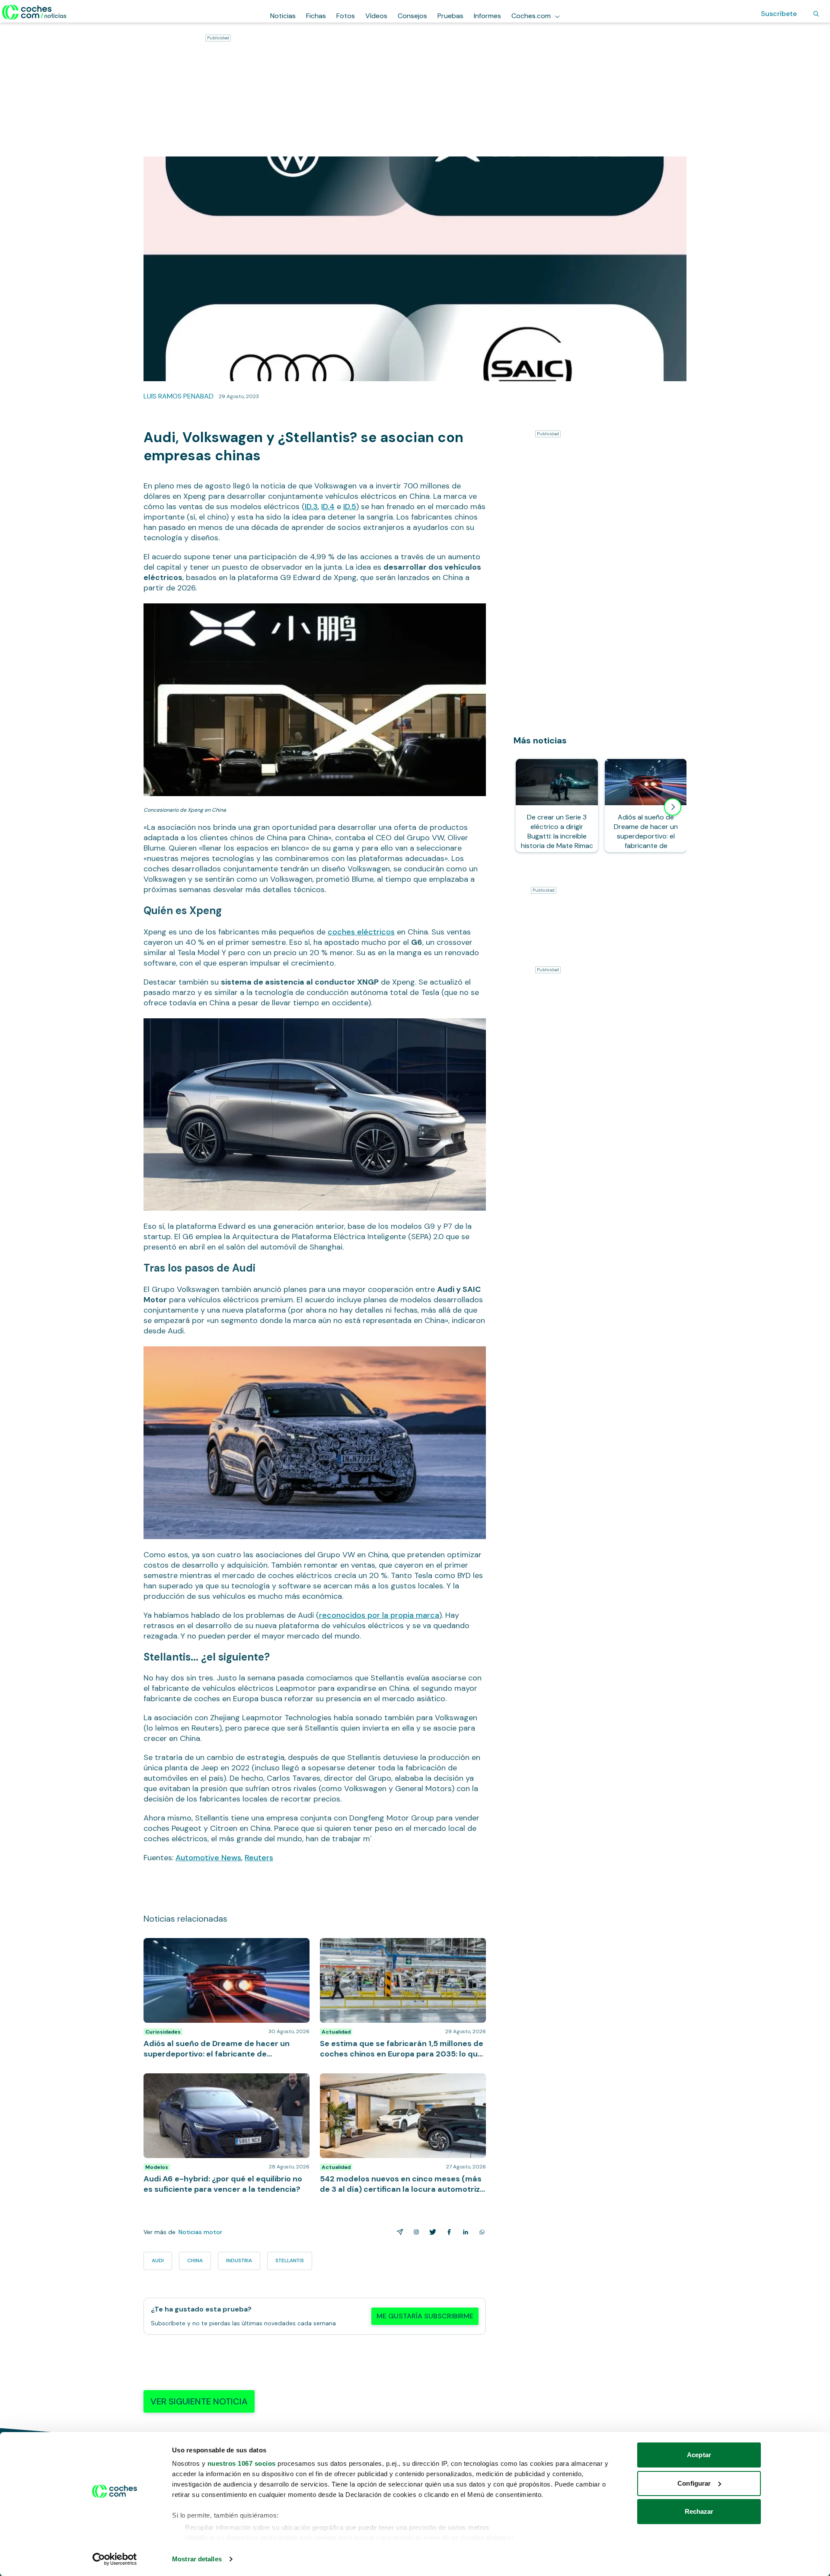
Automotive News (208, 1858)
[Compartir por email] (398, 2232)
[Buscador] (816, 14)
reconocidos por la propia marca (379, 1615)
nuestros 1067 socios (242, 2463)
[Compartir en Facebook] (447, 2232)
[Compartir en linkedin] (464, 2232)
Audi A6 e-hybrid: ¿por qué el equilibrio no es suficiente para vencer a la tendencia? (215, 2082)
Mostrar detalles (197, 2559)
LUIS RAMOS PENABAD (179, 396)
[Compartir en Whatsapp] (480, 2232)
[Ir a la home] (34, 12)
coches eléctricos (361, 932)
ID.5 (350, 507)
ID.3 (311, 507)
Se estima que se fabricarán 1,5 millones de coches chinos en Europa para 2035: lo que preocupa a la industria (399, 1951)
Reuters (259, 1858)
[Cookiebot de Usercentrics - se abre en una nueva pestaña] (115, 2559)
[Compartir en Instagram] (415, 2232)
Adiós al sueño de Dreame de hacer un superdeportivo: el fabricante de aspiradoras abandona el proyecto (215, 1951)
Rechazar (699, 2511)
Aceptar (699, 2455)
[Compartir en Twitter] (431, 2232)
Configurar (694, 2483)
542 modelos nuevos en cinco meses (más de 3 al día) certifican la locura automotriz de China (398, 2082)
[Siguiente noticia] (673, 807)
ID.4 (328, 507)
